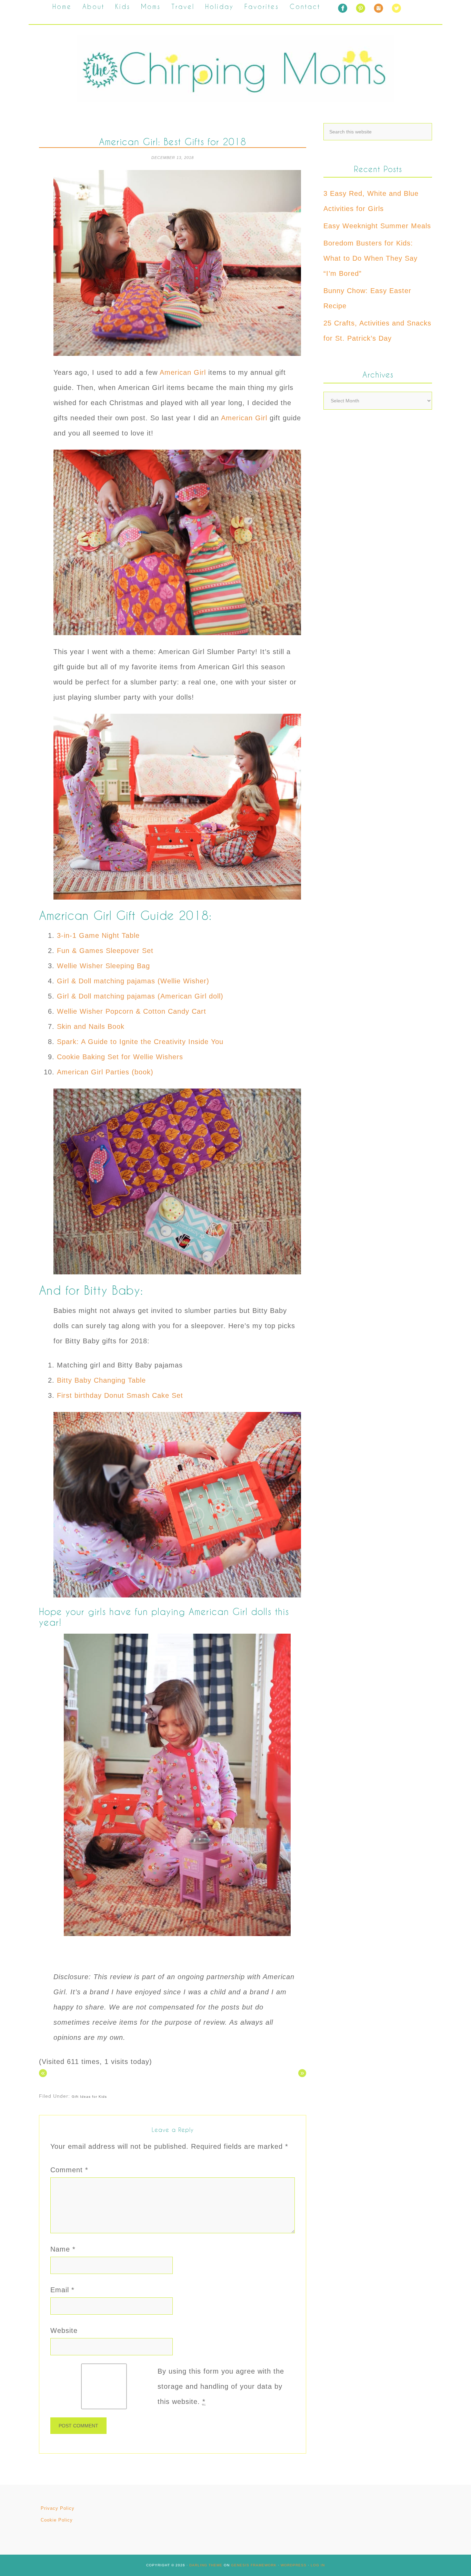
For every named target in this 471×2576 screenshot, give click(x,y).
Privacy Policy (58, 2508)
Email (62, 2290)
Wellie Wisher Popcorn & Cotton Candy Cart (133, 1011)
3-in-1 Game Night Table (98, 935)
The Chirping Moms (235, 69)
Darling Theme (206, 2565)
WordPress (294, 2565)
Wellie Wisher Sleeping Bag (103, 966)
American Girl (184, 372)
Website (64, 2331)
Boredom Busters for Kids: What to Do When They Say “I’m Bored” (370, 258)
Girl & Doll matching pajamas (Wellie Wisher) (133, 981)
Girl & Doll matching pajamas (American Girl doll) (140, 996)
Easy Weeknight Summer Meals (377, 226)
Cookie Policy (57, 2520)
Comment (69, 2170)
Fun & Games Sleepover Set (105, 951)
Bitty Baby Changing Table (101, 1380)
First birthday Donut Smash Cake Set (121, 1395)
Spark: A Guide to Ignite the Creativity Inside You (140, 1042)
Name (63, 2249)
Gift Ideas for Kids (89, 2097)
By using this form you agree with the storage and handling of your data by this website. (221, 2386)
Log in (318, 2565)
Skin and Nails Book (92, 1026)
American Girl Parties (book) (105, 1072)
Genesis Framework (254, 2565)
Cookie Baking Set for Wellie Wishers (121, 1057)
